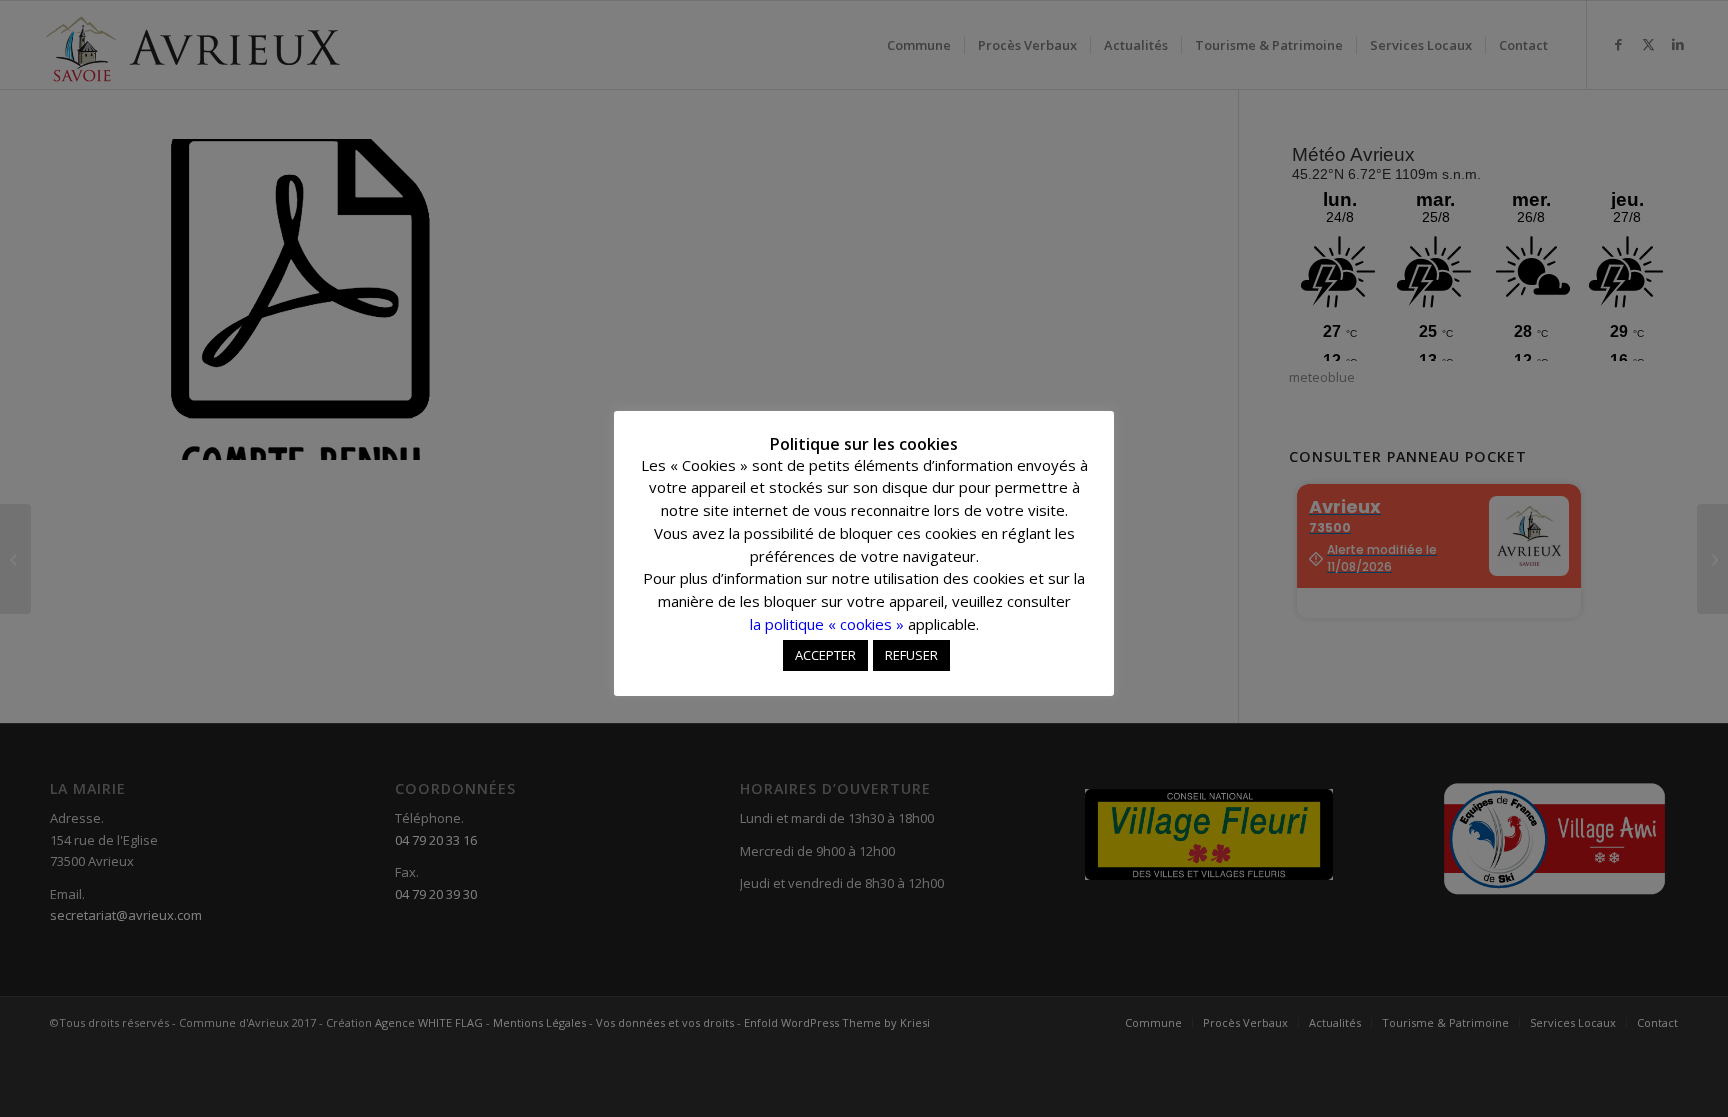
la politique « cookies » (827, 624)
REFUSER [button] (911, 655)
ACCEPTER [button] (825, 655)
